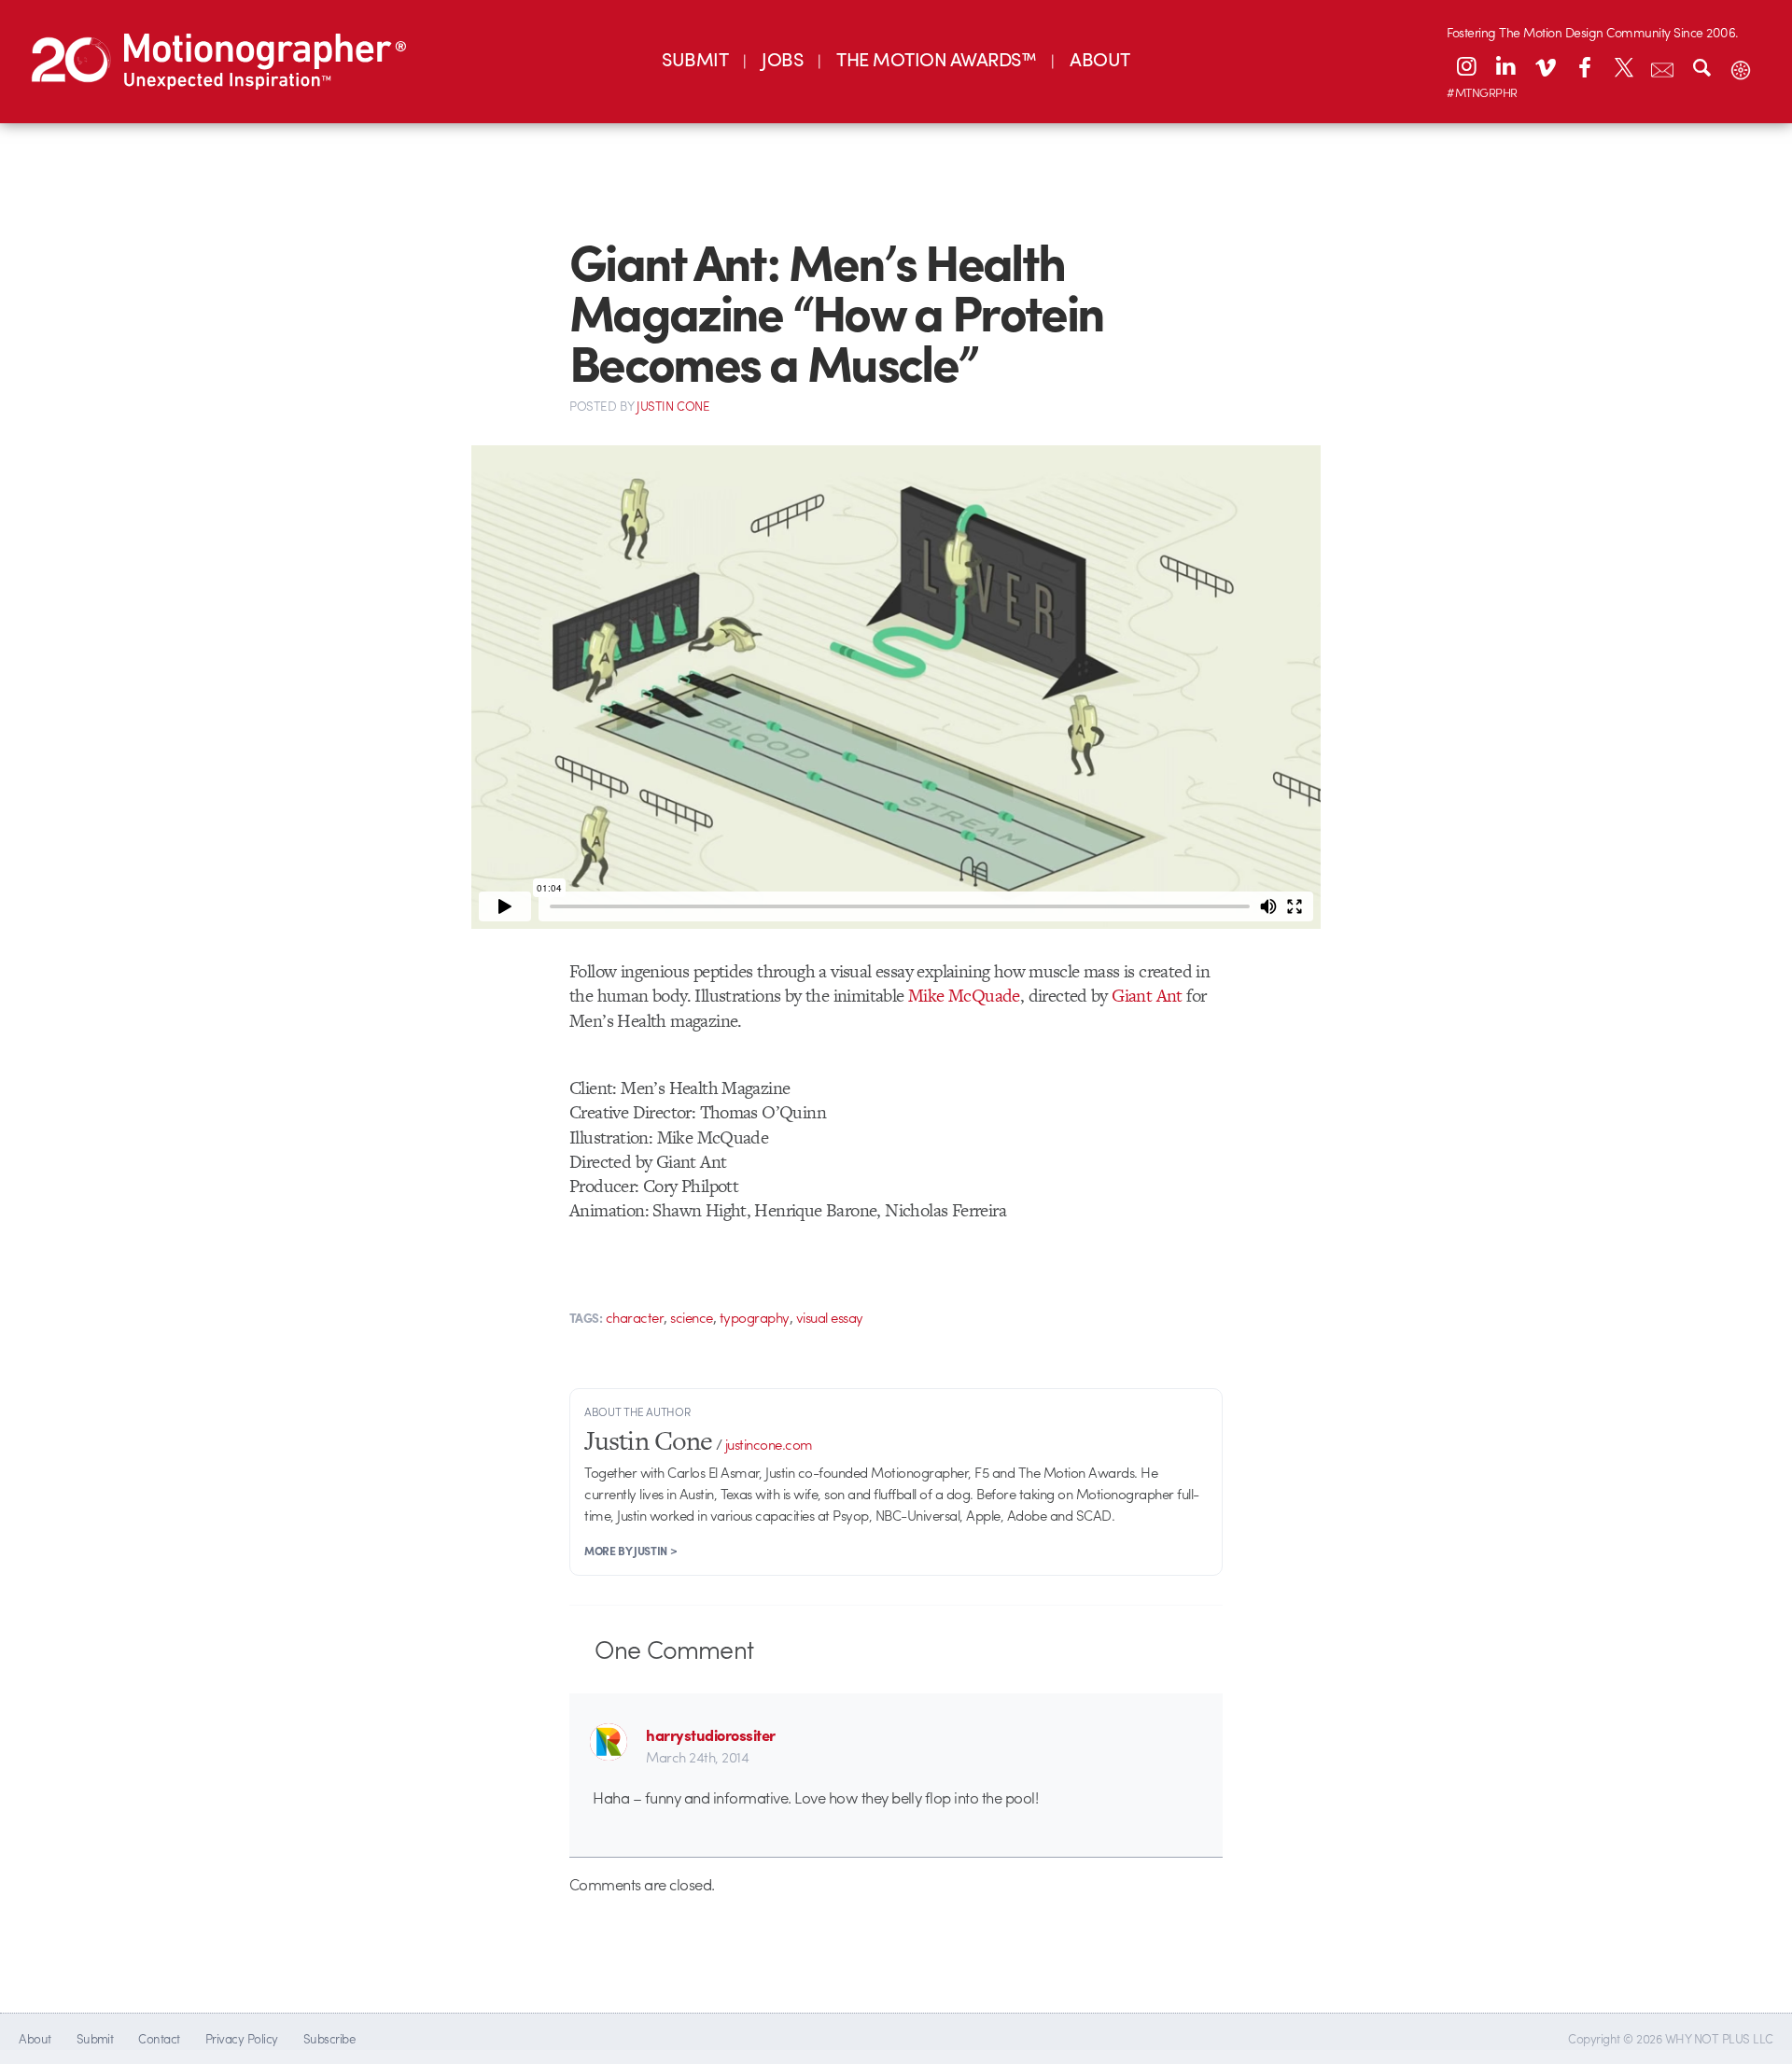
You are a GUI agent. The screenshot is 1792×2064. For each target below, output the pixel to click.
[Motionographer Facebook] (1584, 66)
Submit (95, 2038)
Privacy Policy (242, 2038)
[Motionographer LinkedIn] (1505, 66)
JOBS (782, 58)
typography (755, 1317)
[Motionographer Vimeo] (1545, 66)
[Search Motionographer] (1701, 66)
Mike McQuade (964, 996)
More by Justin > (630, 1551)
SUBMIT (695, 58)
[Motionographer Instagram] (1466, 66)
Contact (159, 2038)
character (635, 1317)
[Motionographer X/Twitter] (1623, 66)
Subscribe (329, 2038)
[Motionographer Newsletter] (1662, 66)
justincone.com (769, 1444)
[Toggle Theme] (1741, 66)
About (35, 2038)
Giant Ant (1147, 996)
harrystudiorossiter (710, 1734)
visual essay (830, 1317)
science (691, 1317)
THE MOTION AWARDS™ (936, 58)
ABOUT (1099, 58)
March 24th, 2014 (697, 1757)
